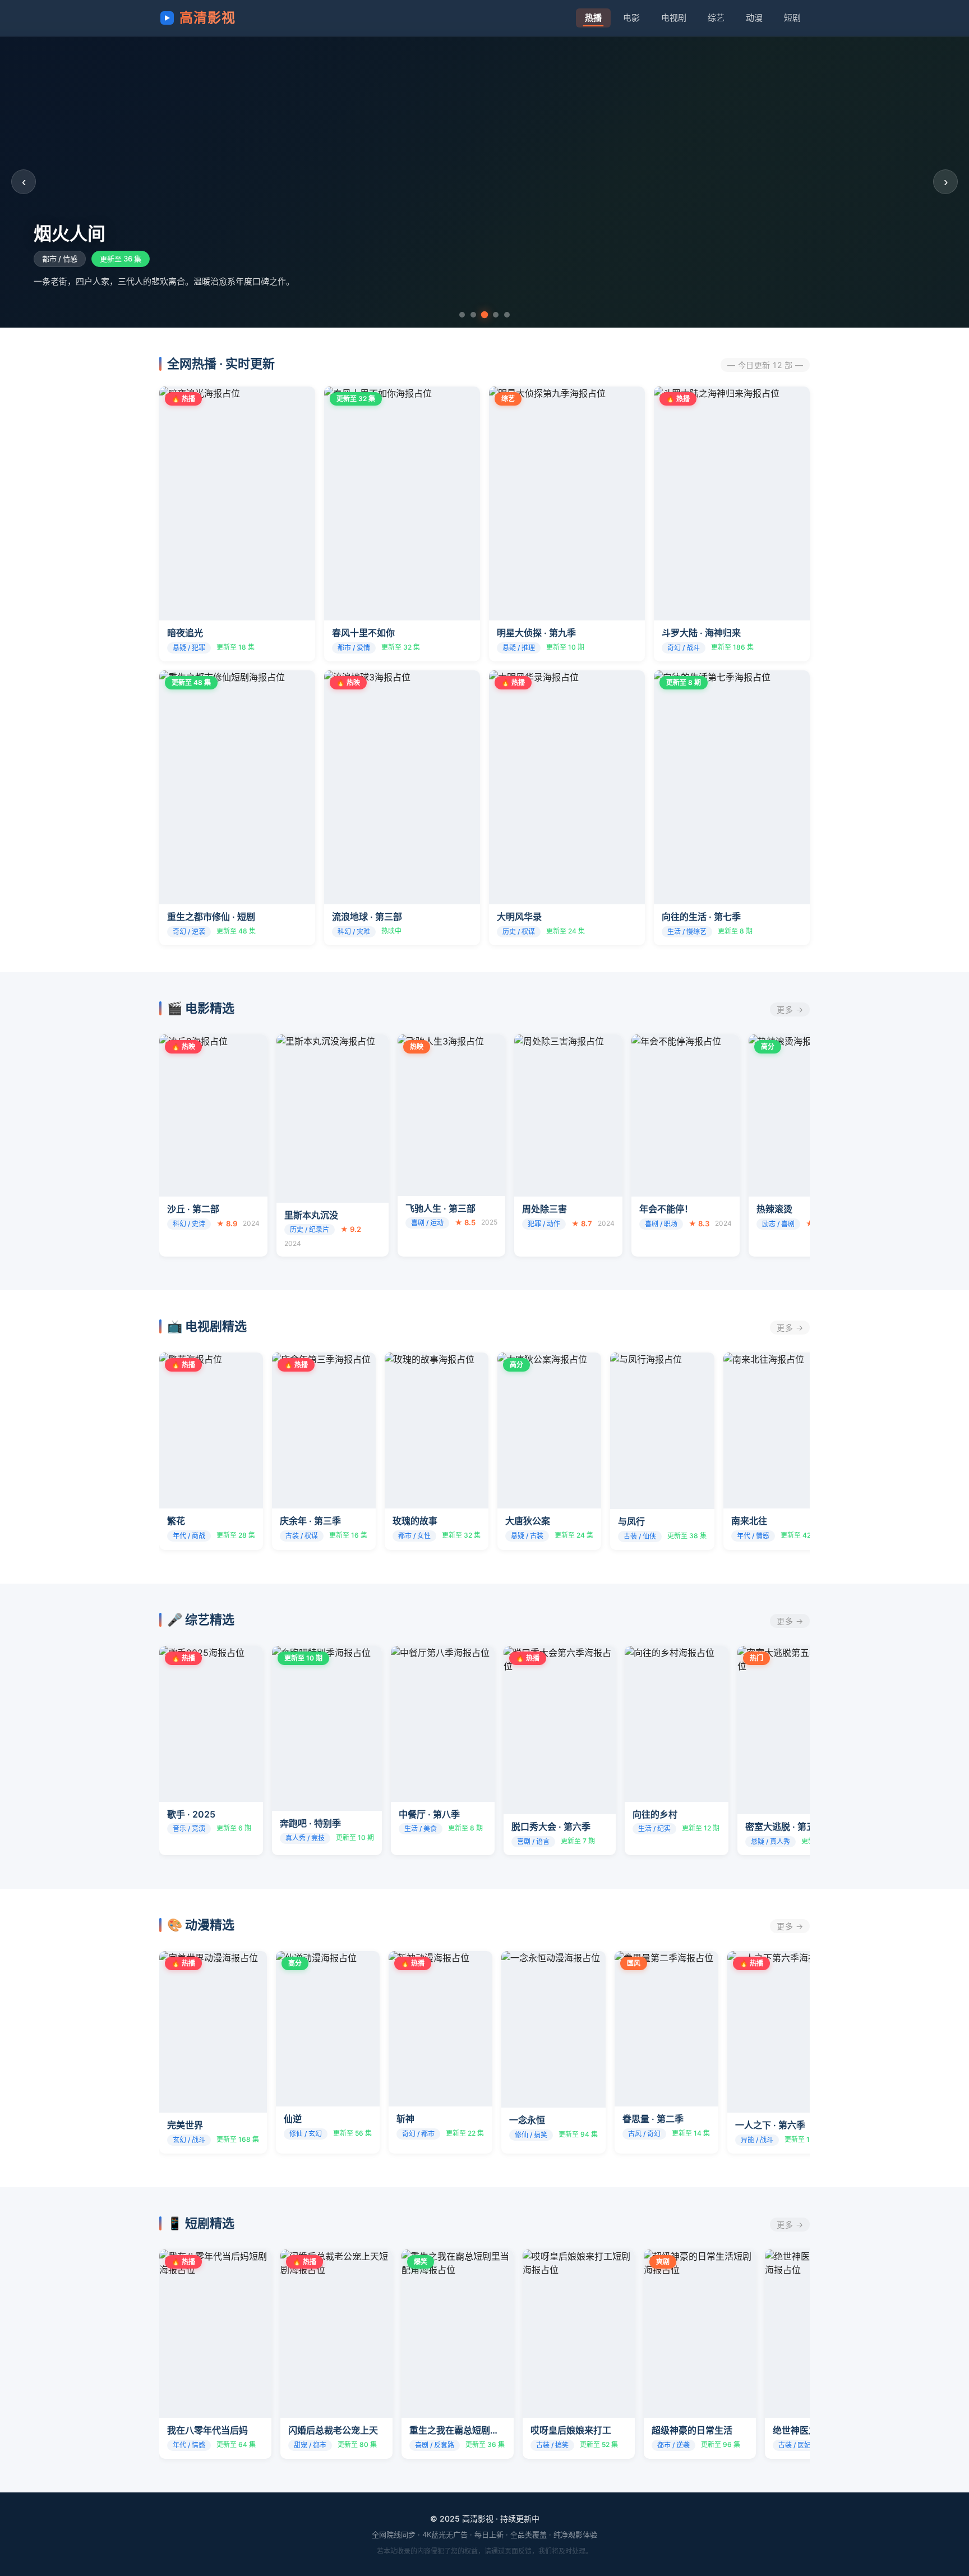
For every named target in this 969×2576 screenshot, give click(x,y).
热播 (593, 18)
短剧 (792, 18)
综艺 (716, 18)
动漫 (754, 18)
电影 (631, 18)
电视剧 (674, 18)
